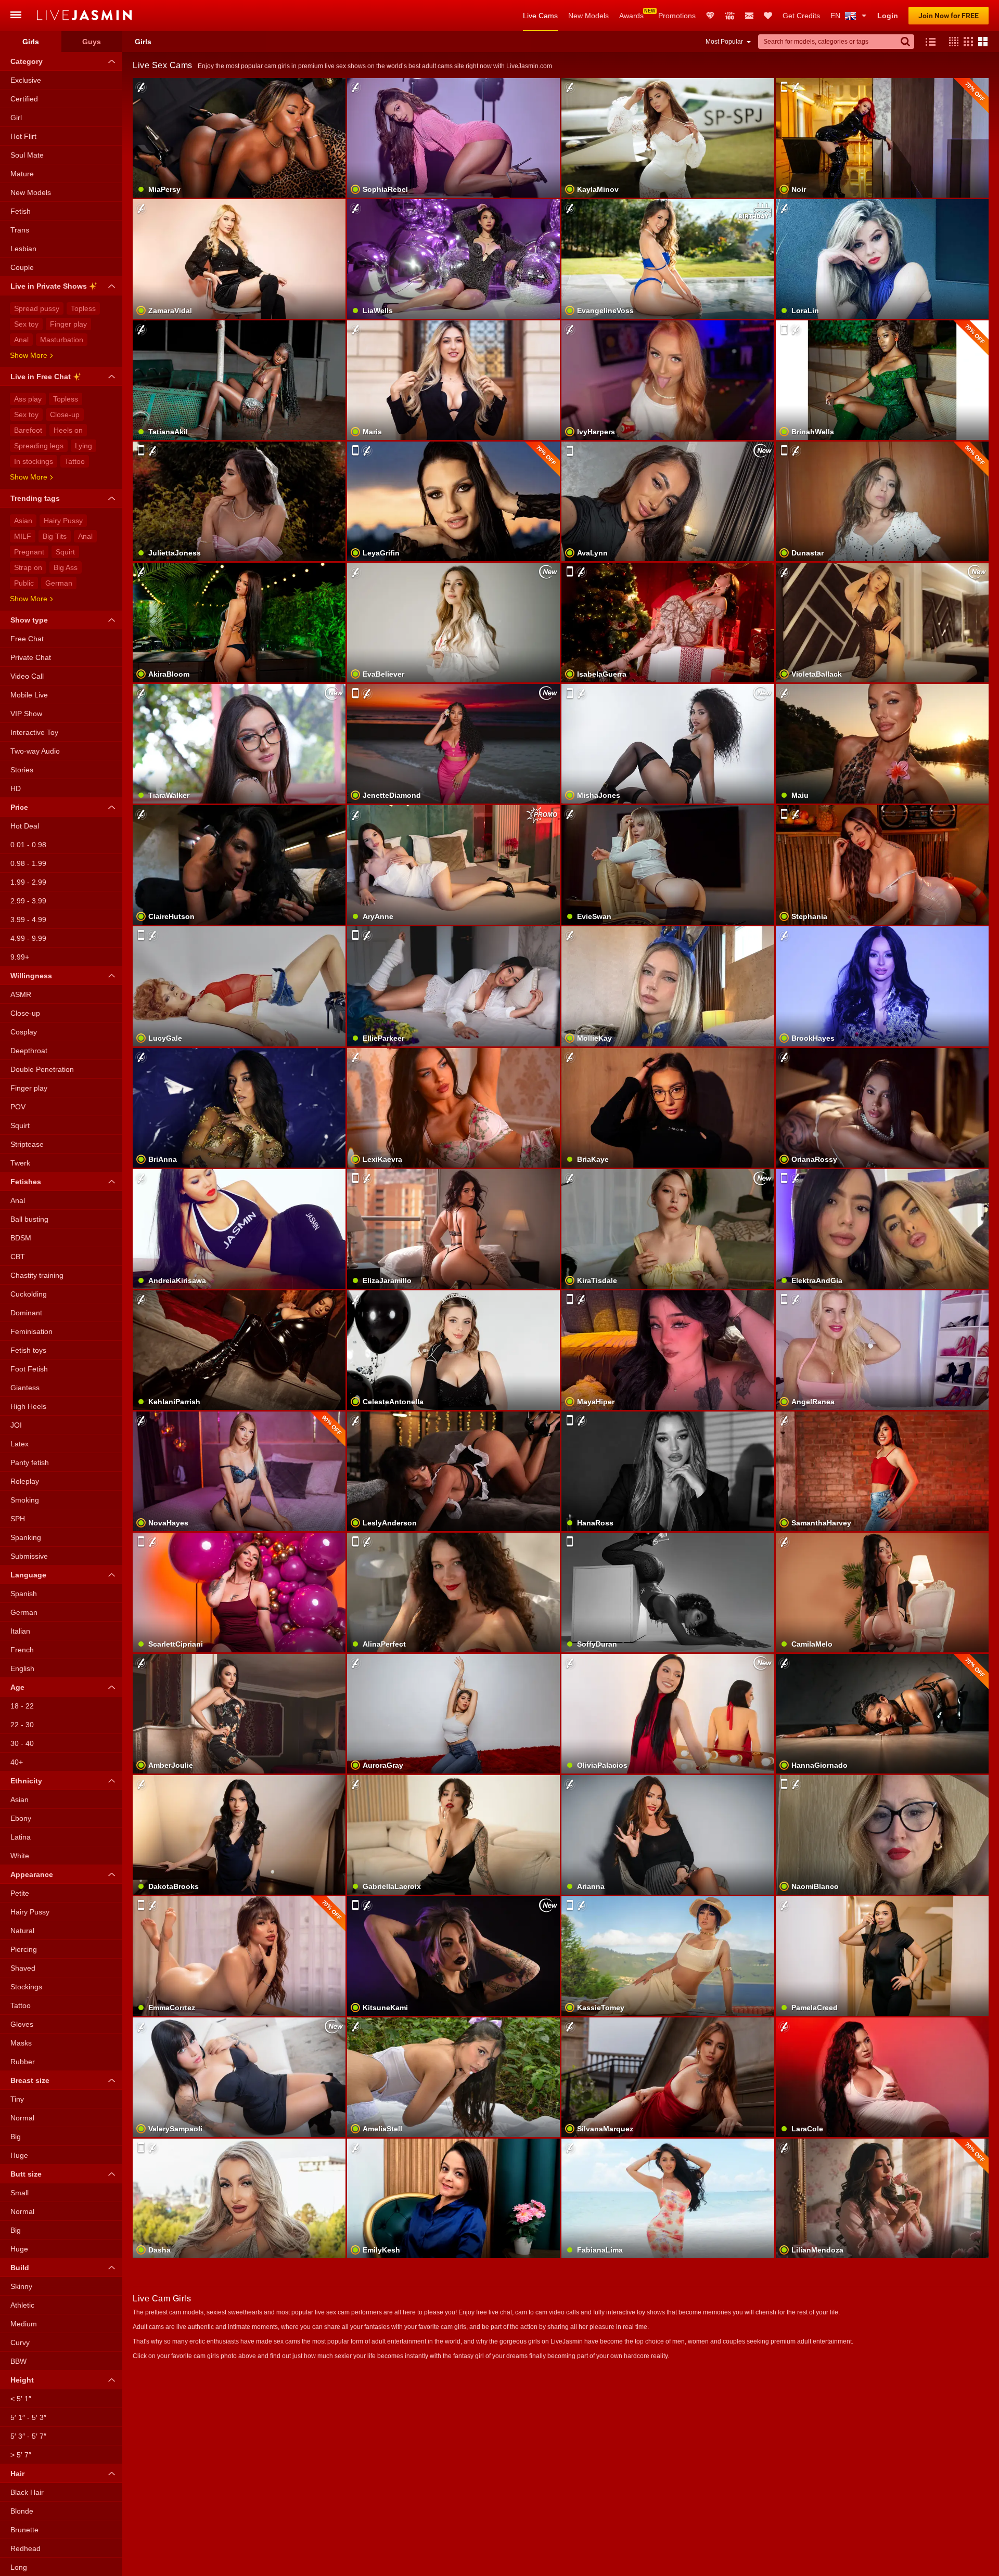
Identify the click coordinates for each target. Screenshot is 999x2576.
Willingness (31, 976)
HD (16, 788)
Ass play (28, 399)
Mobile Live (29, 695)
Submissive (29, 1556)
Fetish (21, 211)
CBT (18, 1257)
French (22, 1650)
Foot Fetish (29, 1369)
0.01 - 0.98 (28, 845)
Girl (16, 118)
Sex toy (26, 324)
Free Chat (27, 639)
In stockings (34, 461)
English (22, 1668)
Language (28, 1575)
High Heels (28, 1406)
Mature (22, 174)
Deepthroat (29, 1051)
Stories (22, 770)
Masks (21, 2043)
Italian (20, 1631)
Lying (84, 446)
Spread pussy (37, 308)
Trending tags (35, 498)
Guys (92, 42)
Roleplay (25, 1481)
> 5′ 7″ (21, 2455)
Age (17, 1687)
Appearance (32, 1874)
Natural (22, 1931)
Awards (631, 16)
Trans (20, 230)
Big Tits (55, 536)
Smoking (25, 1500)
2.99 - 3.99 (28, 901)
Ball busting (29, 1219)
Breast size (30, 2080)
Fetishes (26, 1182)
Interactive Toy (34, 732)
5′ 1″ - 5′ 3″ (28, 2417)
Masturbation (62, 340)
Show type (29, 620)
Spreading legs (39, 446)
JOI (16, 1425)
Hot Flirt (23, 136)
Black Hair (27, 2492)
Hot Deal (25, 826)
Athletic (22, 2305)
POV (18, 1107)
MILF (23, 536)
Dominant (26, 1313)
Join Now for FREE (949, 16)
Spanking (26, 1537)
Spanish (24, 1594)
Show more (29, 355)
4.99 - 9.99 (28, 938)
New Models (588, 16)
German (59, 583)
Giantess (25, 1388)
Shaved (23, 1968)
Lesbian (23, 249)
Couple (22, 267)
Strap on (28, 567)
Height (22, 2380)
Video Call (27, 676)
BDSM (21, 1238)
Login (888, 16)
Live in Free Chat (41, 377)
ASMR (21, 994)
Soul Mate (27, 155)
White (20, 1856)
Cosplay (24, 1032)
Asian (23, 521)
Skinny (21, 2286)
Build (20, 2268)
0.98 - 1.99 (28, 863)
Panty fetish (30, 1462)
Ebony (21, 1818)
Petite (20, 1893)
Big (16, 2137)
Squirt (65, 552)
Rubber (23, 2062)
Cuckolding (29, 1294)
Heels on (68, 430)
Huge (19, 2155)
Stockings (26, 1987)
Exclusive (26, 80)
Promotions (677, 16)
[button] (951, 42)
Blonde (22, 2511)
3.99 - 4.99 (28, 920)
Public (24, 583)
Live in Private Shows (49, 286)
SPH (18, 1519)
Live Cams (540, 16)
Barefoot (28, 430)
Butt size (26, 2174)
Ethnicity (26, 1781)
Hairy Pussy (63, 521)
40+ (17, 1762)
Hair (17, 2474)
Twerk (20, 1163)
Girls (31, 42)
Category (27, 61)
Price (19, 807)
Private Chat (31, 657)
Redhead (25, 2548)
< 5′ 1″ (21, 2399)
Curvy (20, 2342)
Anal (21, 340)
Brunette (24, 2530)
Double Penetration (42, 1069)
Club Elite (710, 16)
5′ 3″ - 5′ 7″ (28, 2436)
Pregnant (29, 552)
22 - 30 (22, 1725)
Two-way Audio (35, 751)
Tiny (17, 2099)
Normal (22, 2118)
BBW (18, 2361)
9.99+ (20, 957)
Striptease (27, 1144)
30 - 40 (22, 1743)
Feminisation (31, 1331)
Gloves (22, 2024)
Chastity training (37, 1275)
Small (20, 2193)
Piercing (24, 1949)
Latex (20, 1444)
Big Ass (66, 567)
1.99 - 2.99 (28, 882)
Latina (21, 1837)
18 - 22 (22, 1706)
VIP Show (26, 714)
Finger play (68, 324)
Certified (24, 99)
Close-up (65, 415)
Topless (83, 308)
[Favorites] (768, 16)
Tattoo (75, 461)
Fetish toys (28, 1350)
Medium (24, 2324)
